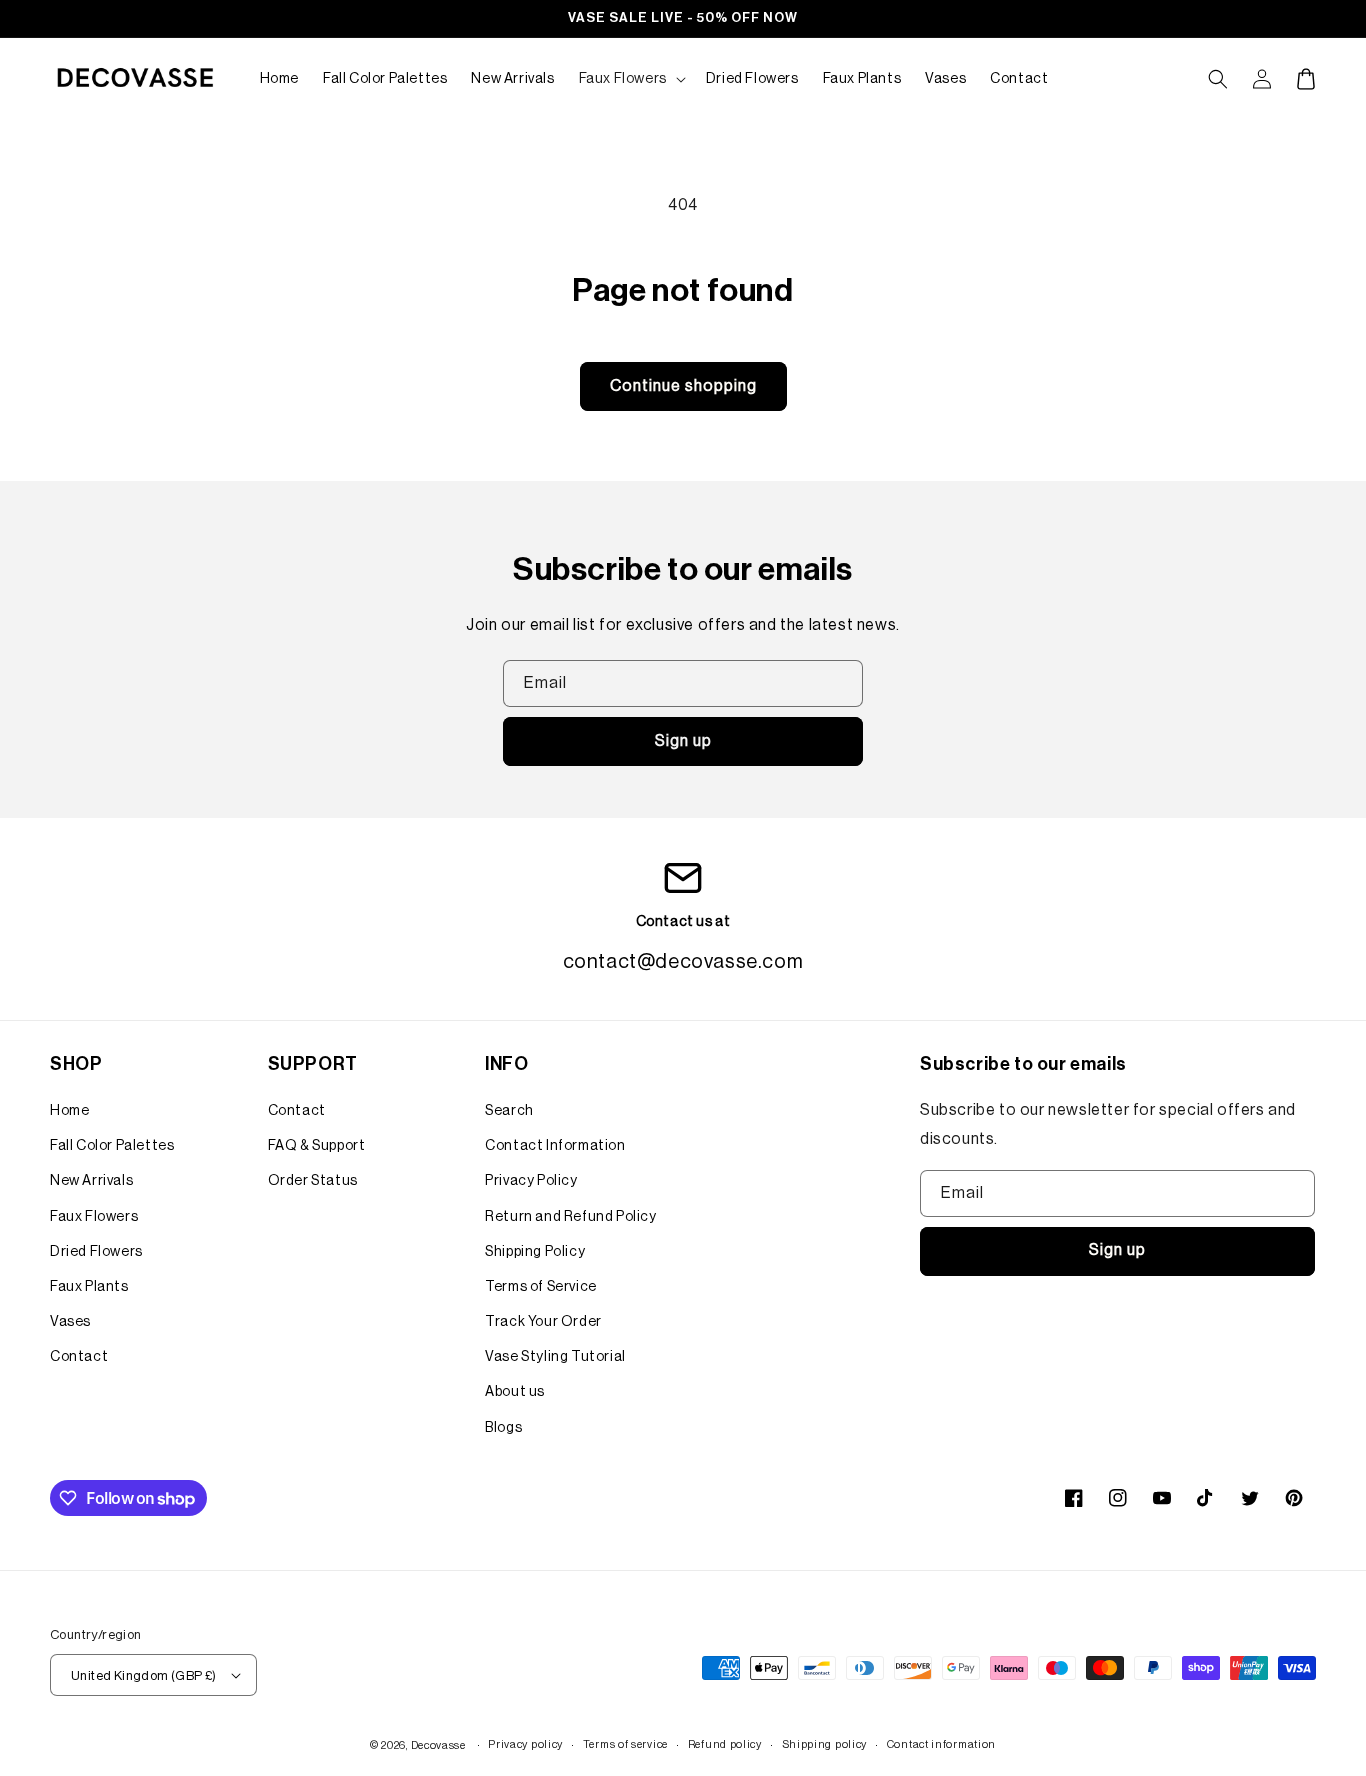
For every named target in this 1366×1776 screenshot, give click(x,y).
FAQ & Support (317, 1146)
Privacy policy (525, 1744)
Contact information (941, 1744)
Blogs (503, 1428)
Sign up (683, 741)
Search (509, 1111)
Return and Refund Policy (570, 1217)
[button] (630, 79)
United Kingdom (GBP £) (144, 1675)
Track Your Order (543, 1322)
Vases (70, 1322)
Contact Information (555, 1146)
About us (515, 1392)
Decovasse (438, 1745)
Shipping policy (825, 1744)
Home (69, 1111)
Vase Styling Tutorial (555, 1357)
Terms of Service (541, 1287)
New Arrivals (91, 1181)
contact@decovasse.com (683, 962)
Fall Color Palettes (112, 1146)
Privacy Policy (531, 1181)
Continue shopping (683, 386)
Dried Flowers (96, 1252)
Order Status (313, 1181)
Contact (79, 1357)
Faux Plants (89, 1287)
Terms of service (625, 1744)
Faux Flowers (94, 1217)
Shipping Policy (535, 1252)
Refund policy (725, 1744)
